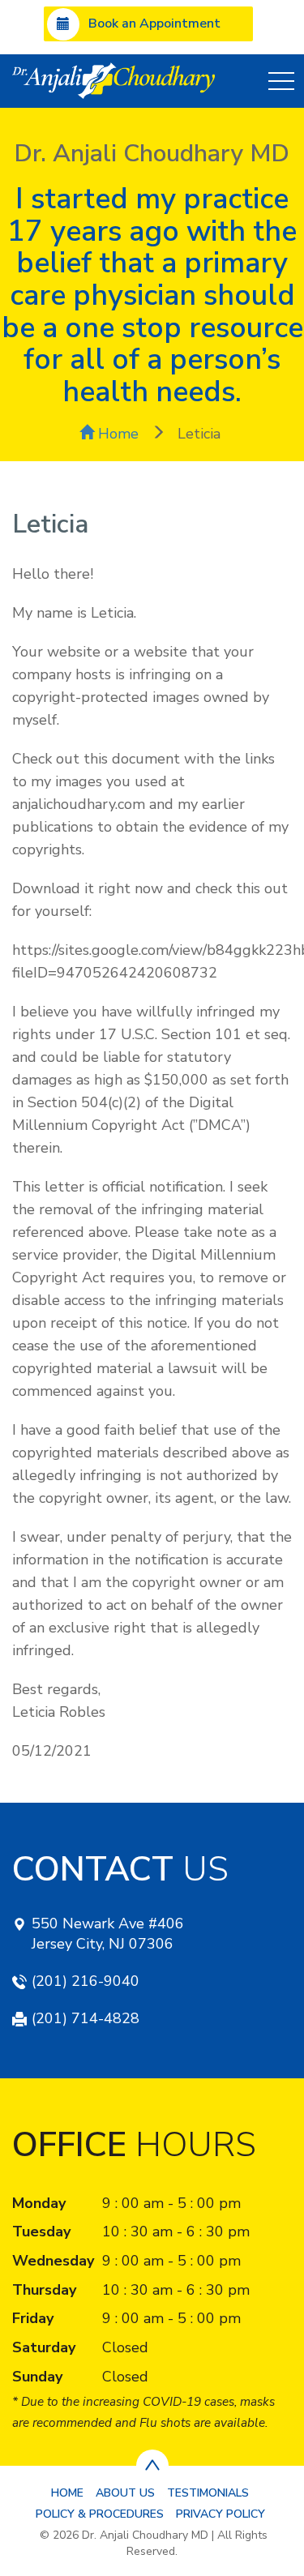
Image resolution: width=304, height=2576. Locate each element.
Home (116, 434)
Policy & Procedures (100, 2514)
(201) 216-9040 (86, 1981)
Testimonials (208, 2493)
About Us (125, 2493)
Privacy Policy (221, 2514)
